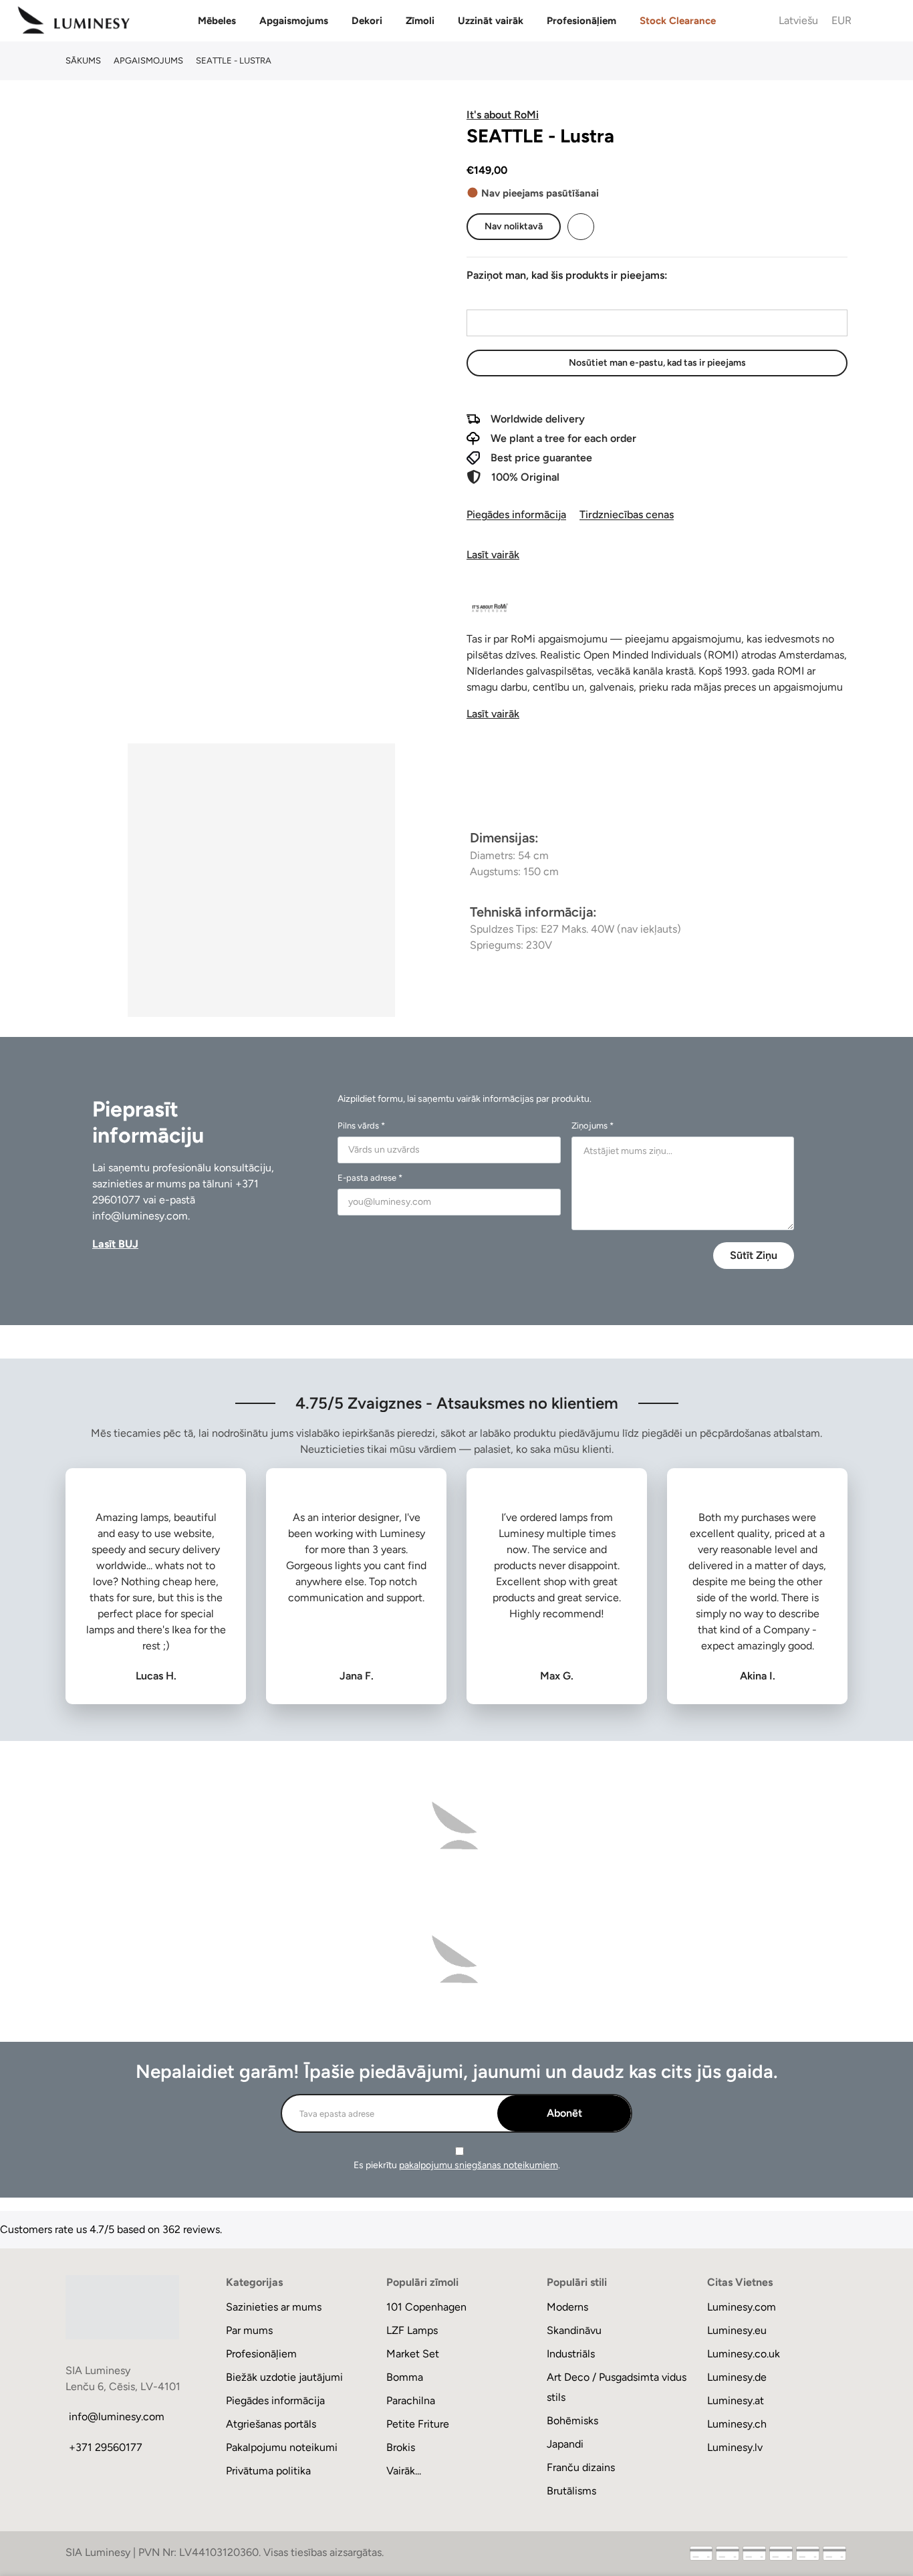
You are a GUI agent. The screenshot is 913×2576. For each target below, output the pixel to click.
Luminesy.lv (735, 2447)
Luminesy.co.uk (744, 2354)
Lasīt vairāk (493, 555)
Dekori (367, 21)
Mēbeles (217, 21)
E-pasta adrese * (370, 1178)
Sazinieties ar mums (274, 2307)
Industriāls (571, 2354)
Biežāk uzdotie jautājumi (284, 2377)
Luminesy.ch (737, 2424)
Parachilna (411, 2401)
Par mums (249, 2330)
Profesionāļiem (581, 21)
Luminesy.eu (737, 2330)
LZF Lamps (412, 2330)
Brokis (401, 2447)
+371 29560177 (106, 2447)
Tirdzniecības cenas (627, 514)
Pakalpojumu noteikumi (282, 2447)
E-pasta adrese (501, 297)
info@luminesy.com (140, 1216)
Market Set (413, 2354)
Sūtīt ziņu (754, 1255)
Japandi (565, 2444)
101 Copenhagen (426, 2307)
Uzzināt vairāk (491, 21)
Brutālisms (571, 2491)
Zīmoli (420, 21)
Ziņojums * (593, 1126)
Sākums (83, 61)
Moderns (567, 2307)
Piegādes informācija (516, 514)
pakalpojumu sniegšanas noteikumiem (479, 2165)
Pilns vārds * (361, 1126)
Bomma (405, 2377)
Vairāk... (404, 2471)
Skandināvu (574, 2330)
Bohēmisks (572, 2421)
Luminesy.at (736, 2401)
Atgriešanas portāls (271, 2424)
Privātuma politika (268, 2471)
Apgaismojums (294, 21)
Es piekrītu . (457, 2165)
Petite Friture (418, 2424)
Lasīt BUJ (115, 1244)
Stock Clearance (678, 21)
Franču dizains (581, 2467)
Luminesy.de (737, 2377)
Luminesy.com (742, 2307)
